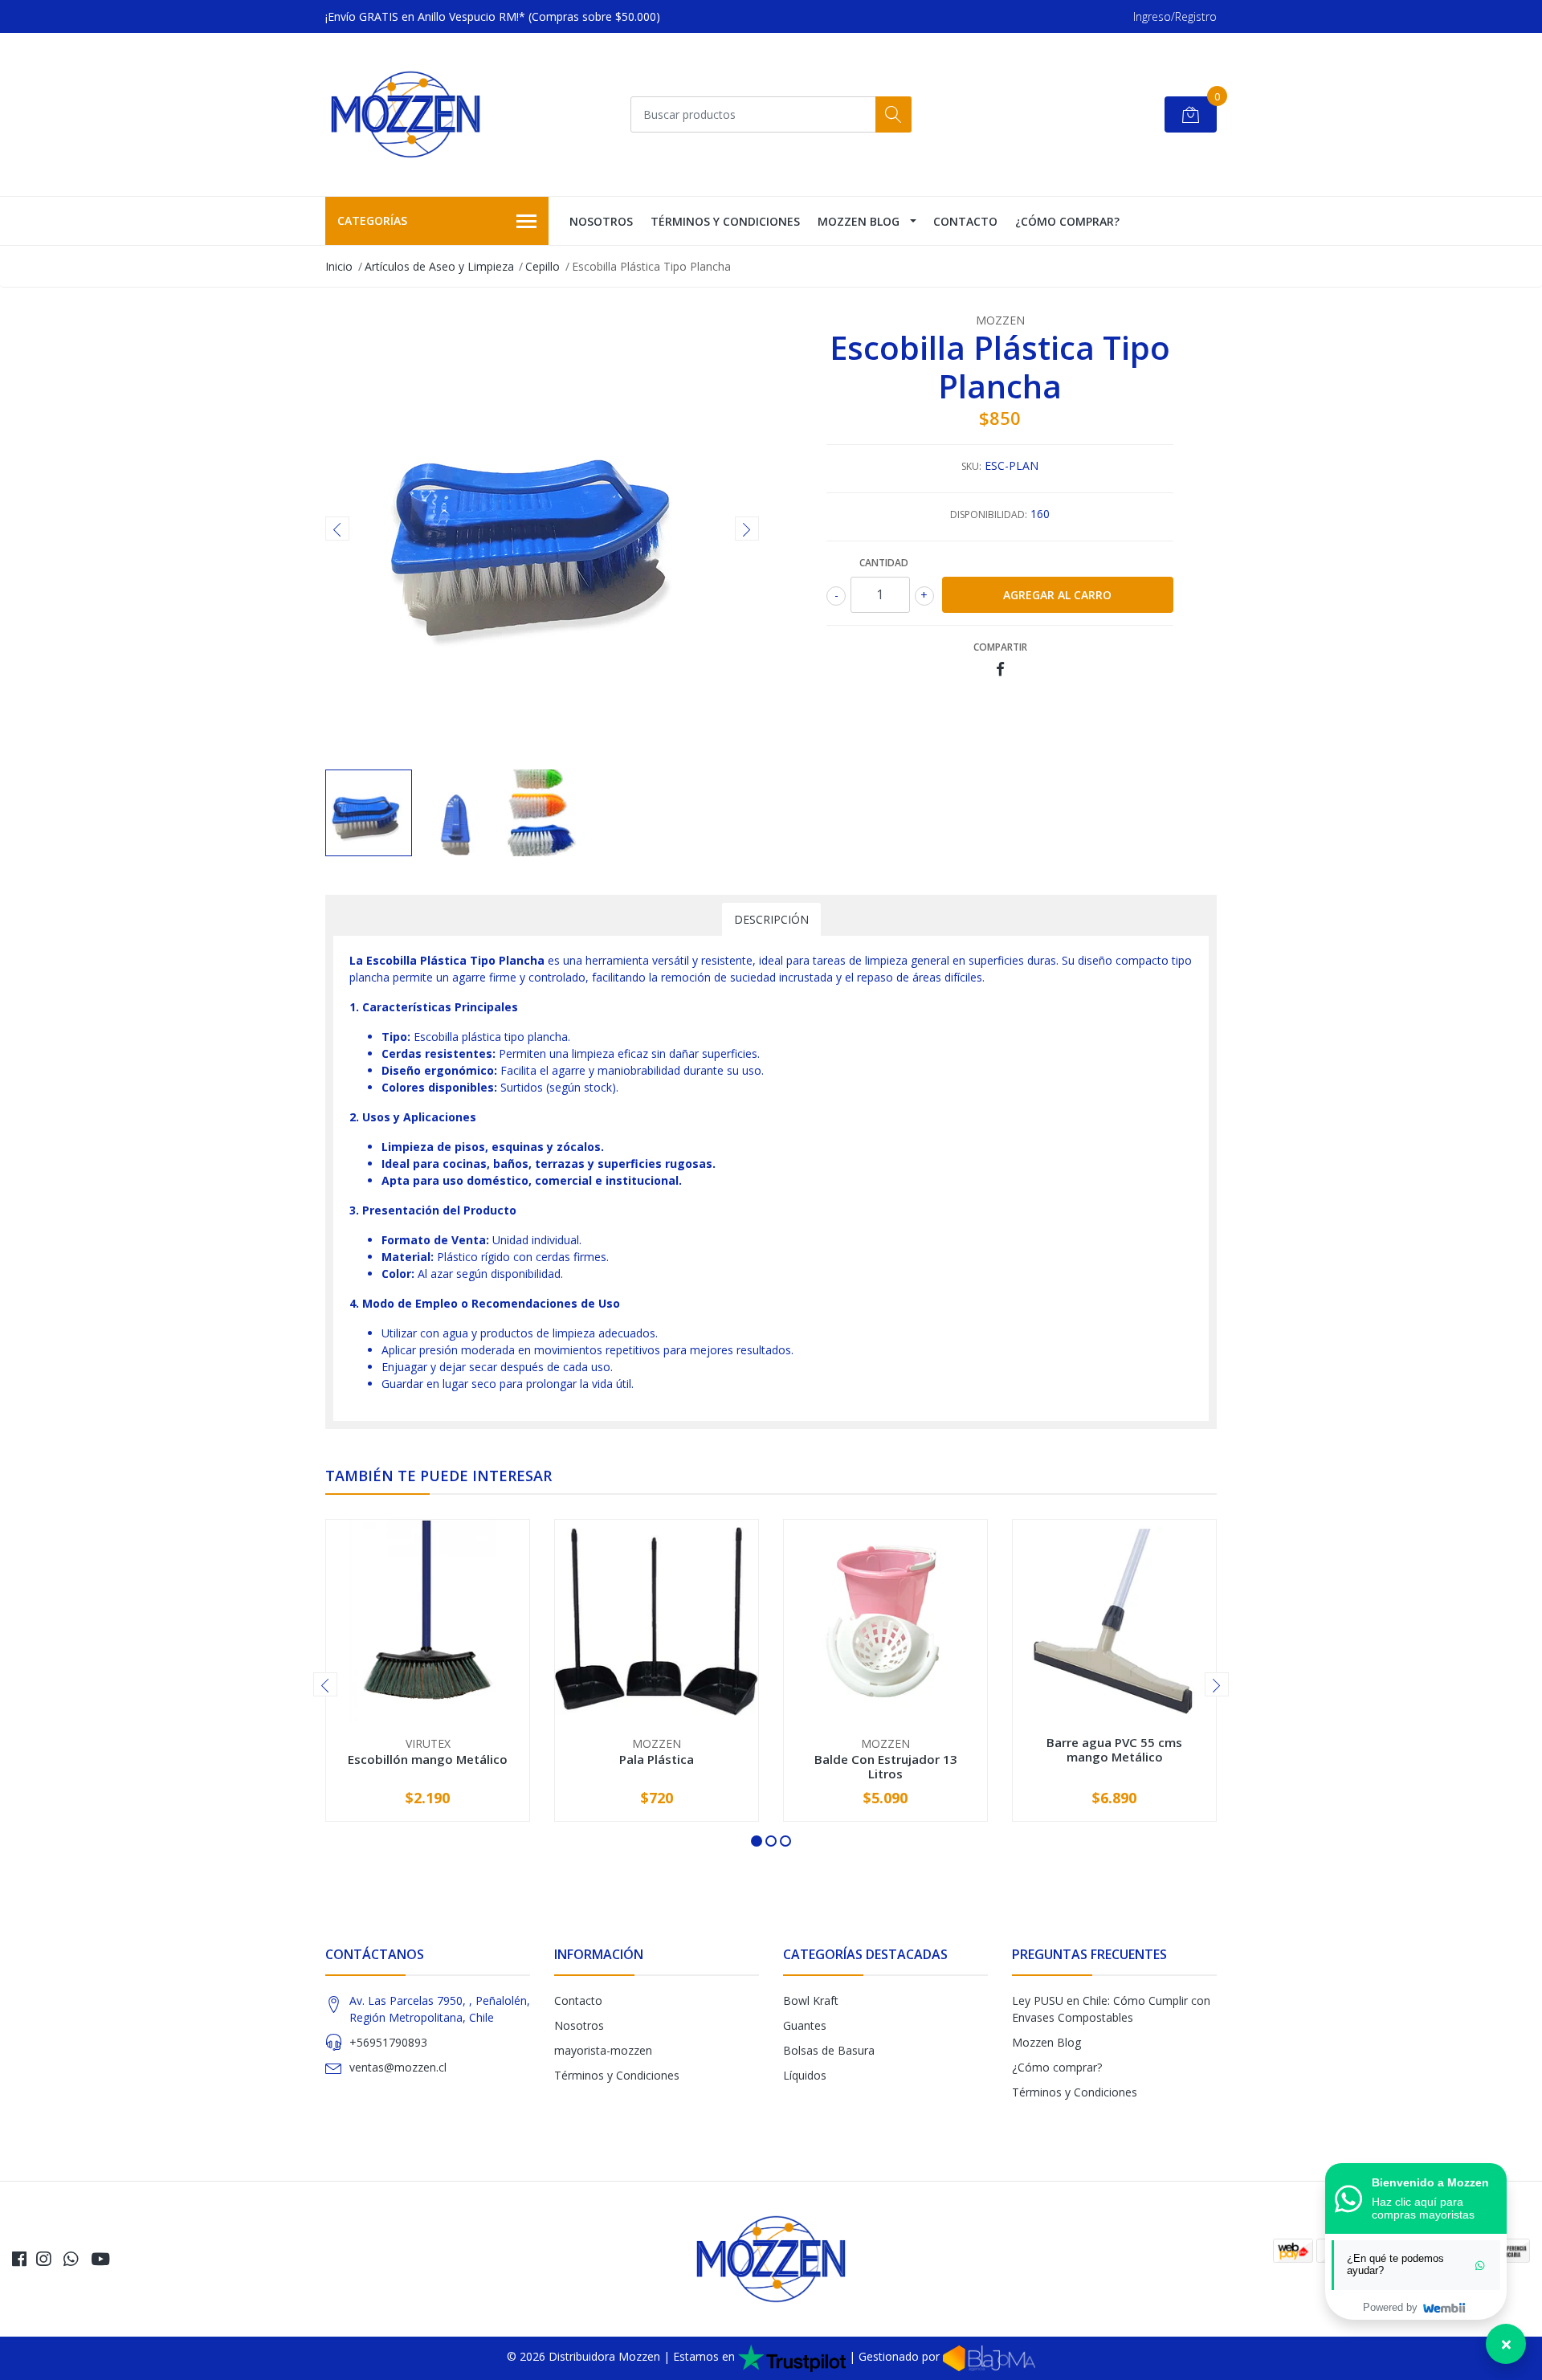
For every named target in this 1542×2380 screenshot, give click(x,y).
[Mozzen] (406, 114)
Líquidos (805, 2075)
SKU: (971, 466)
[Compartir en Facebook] (1000, 670)
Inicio (339, 266)
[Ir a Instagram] (43, 2259)
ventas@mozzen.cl (398, 2067)
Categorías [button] (372, 220)
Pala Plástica (657, 1759)
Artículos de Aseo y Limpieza (439, 266)
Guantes (805, 2025)
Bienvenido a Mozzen (1430, 2182)
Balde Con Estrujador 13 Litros (886, 1766)
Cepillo (543, 266)
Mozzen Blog (859, 221)
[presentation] (337, 529)
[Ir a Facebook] (19, 2259)
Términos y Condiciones (725, 221)
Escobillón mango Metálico (428, 1759)
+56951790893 (388, 2042)
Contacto (965, 221)
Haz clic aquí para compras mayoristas (1423, 2208)
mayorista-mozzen (603, 2050)
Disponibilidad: (989, 514)
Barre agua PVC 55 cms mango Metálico (1114, 1749)
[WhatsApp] (71, 2259)
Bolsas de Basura (829, 2050)
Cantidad (884, 563)
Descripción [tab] (771, 919)
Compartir (1000, 647)
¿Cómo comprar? (1067, 221)
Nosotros (601, 221)
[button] (757, 1841)
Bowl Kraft (811, 2000)
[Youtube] (100, 2259)
